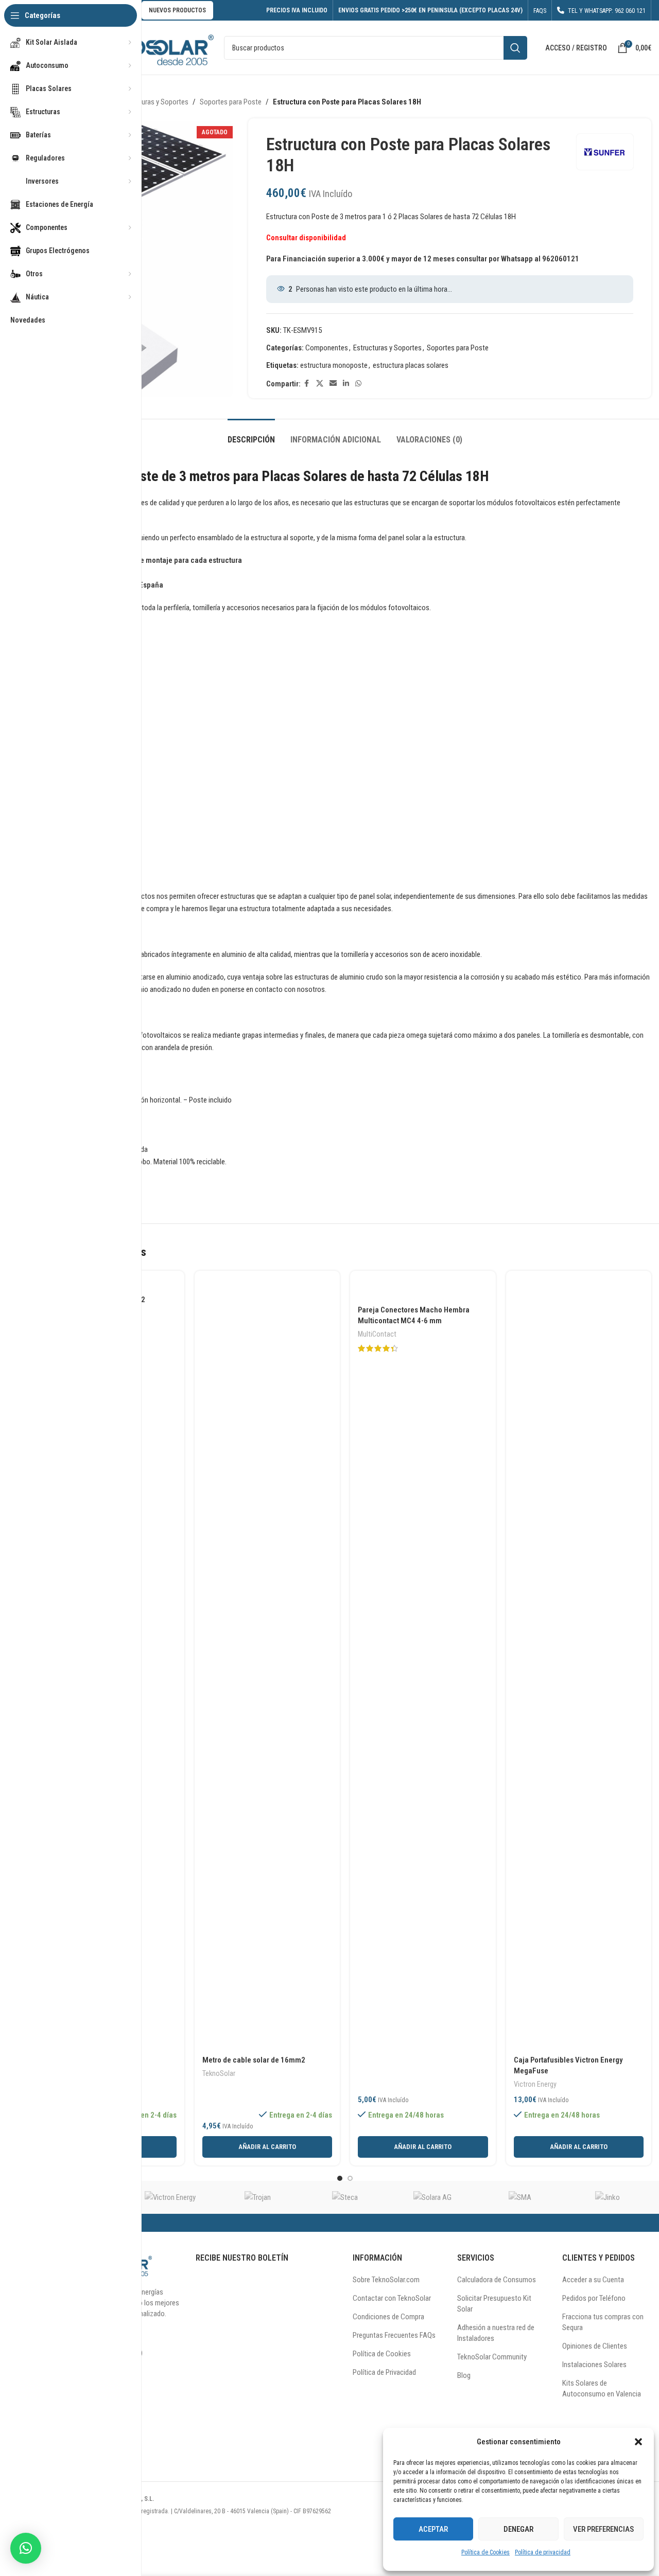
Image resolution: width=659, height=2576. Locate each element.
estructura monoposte (334, 365)
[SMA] (520, 2197)
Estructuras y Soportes (154, 102)
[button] (638, 2442)
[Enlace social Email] (333, 384)
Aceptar (433, 2529)
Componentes (327, 348)
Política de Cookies (485, 2552)
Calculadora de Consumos (497, 2280)
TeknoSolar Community (492, 2357)
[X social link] (320, 384)
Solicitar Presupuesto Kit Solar (494, 2304)
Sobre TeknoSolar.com (386, 2280)
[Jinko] (608, 2197)
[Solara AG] (432, 2197)
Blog (464, 2375)
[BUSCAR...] (515, 48)
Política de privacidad (543, 2552)
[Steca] (345, 2197)
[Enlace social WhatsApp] (358, 384)
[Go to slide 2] (350, 2178)
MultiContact (377, 1334)
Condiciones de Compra (388, 2317)
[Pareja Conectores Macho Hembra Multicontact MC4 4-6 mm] (423, 1289)
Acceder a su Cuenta (593, 2280)
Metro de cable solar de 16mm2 (254, 2060)
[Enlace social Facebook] (307, 384)
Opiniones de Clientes (595, 2346)
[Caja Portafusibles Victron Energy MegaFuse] (579, 1664)
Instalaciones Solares (594, 2365)
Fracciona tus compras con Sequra (603, 2322)
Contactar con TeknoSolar (392, 2298)
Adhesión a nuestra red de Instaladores (496, 2333)
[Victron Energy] (170, 2197)
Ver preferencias (603, 2529)
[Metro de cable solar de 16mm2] (267, 1664)
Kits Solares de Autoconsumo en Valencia (602, 2388)
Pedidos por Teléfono (594, 2298)
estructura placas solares (411, 365)
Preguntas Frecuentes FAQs (394, 2335)
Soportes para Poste (231, 102)
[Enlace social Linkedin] (346, 384)
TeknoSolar (219, 2073)
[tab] (251, 434)
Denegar (518, 2529)
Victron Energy (535, 2084)
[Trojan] (257, 2197)
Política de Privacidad (384, 2372)
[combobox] (376, 48)
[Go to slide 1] (340, 2178)
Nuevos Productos (177, 10)
